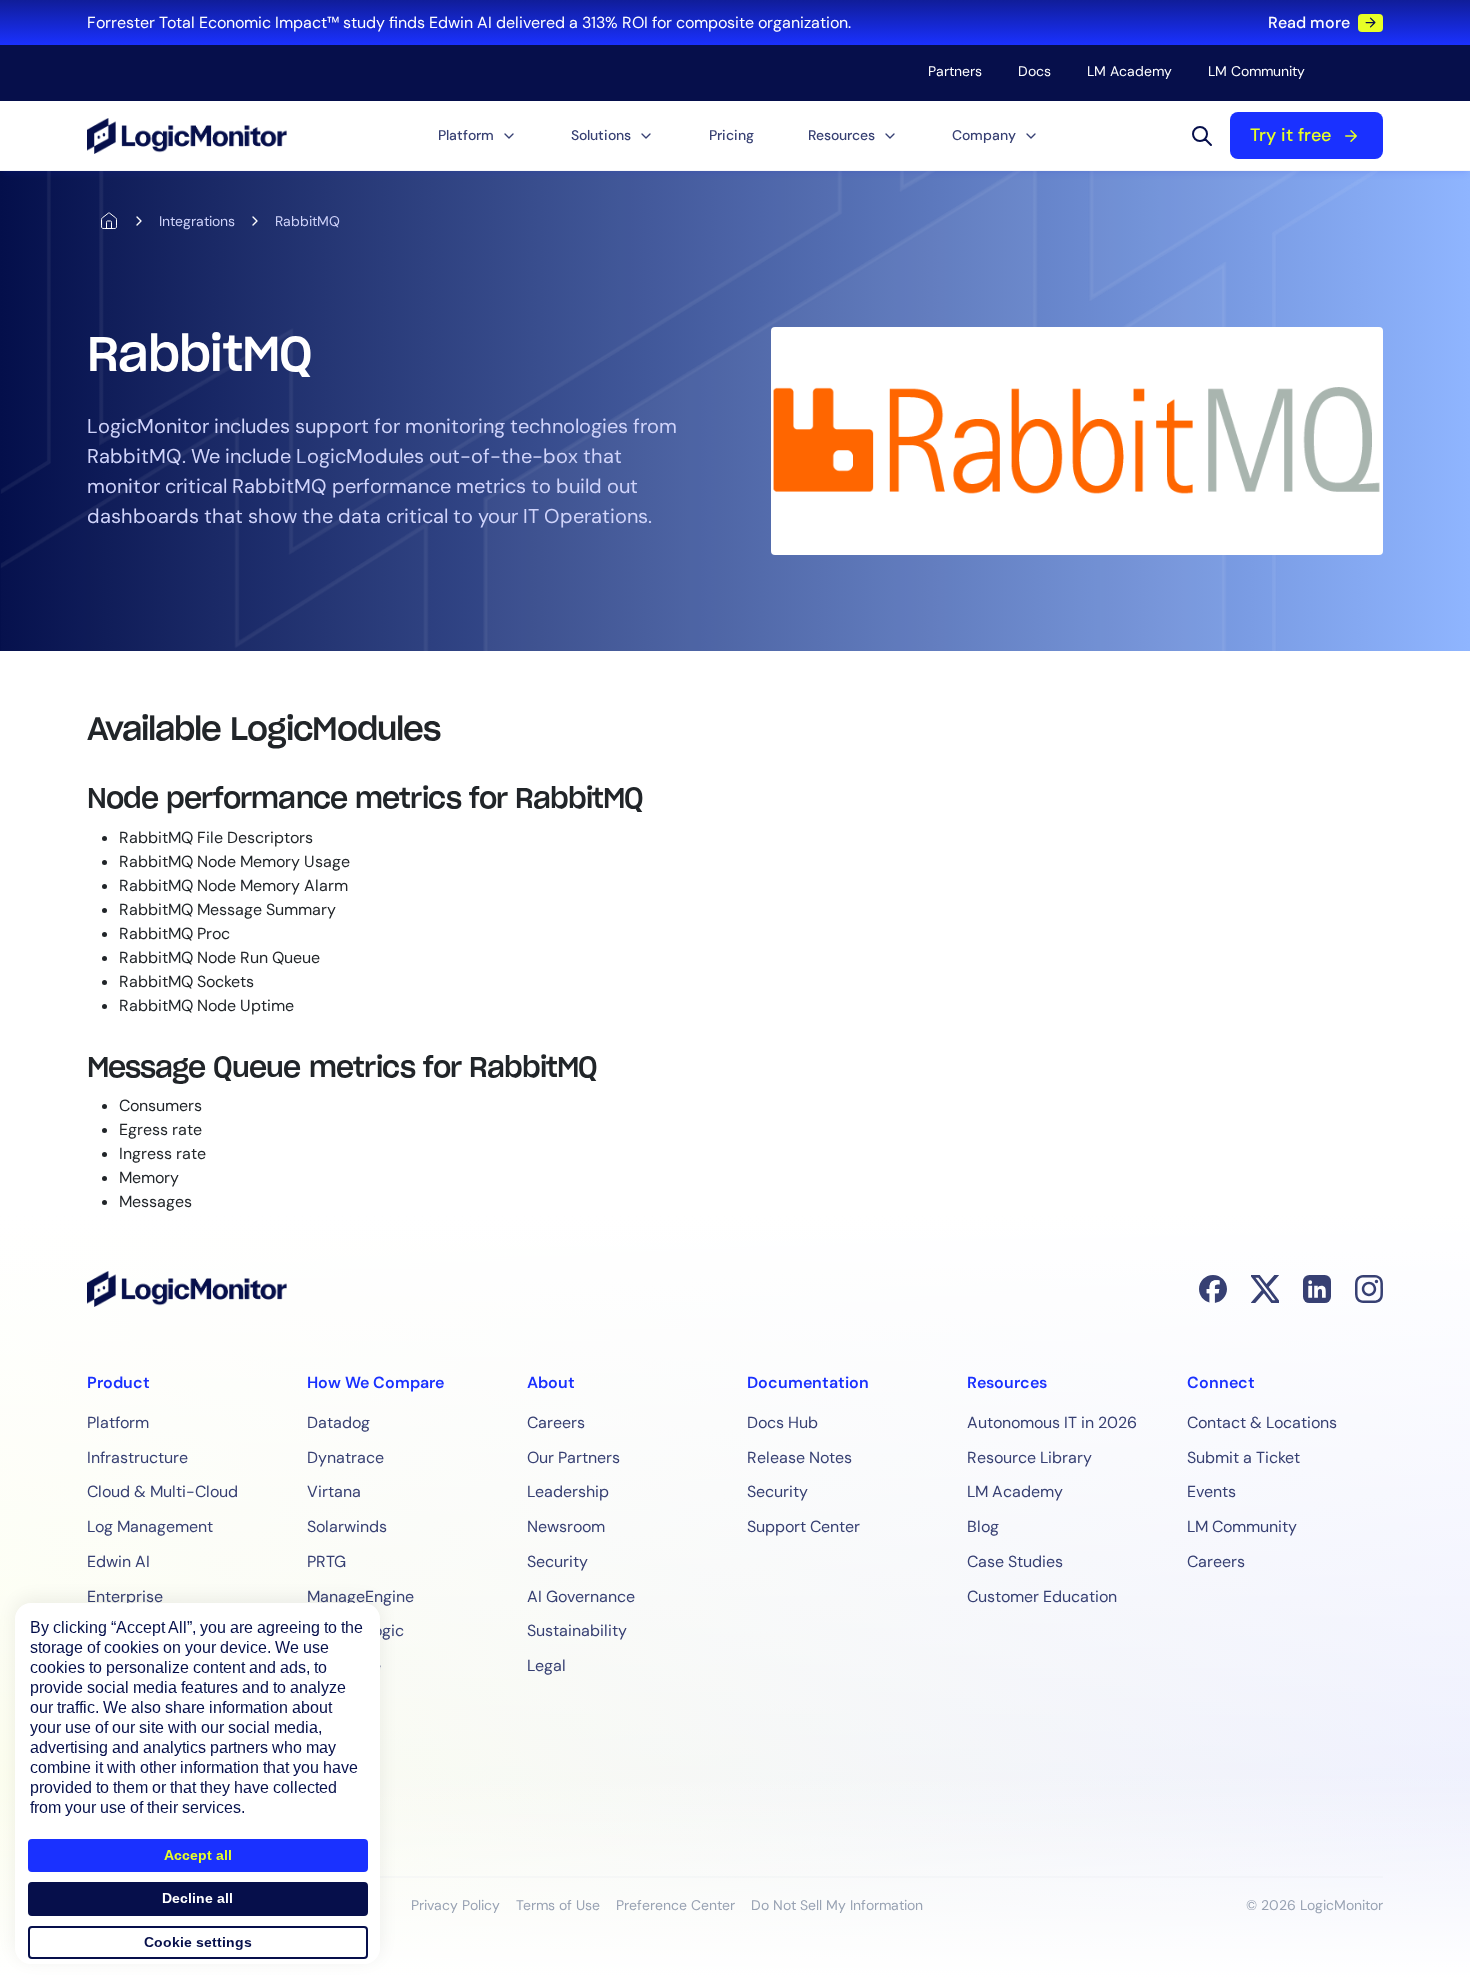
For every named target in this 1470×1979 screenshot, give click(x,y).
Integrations (197, 221)
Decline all (197, 1898)
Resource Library (1029, 1457)
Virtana (334, 1491)
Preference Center (675, 1905)
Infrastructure (137, 1457)
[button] (477, 135)
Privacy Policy (455, 1905)
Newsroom (566, 1526)
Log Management (150, 1526)
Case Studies (1015, 1561)
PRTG (326, 1561)
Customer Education (1042, 1596)
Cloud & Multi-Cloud (162, 1491)
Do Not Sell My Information (837, 1905)
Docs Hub (782, 1422)
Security (557, 1561)
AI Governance (581, 1596)
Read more (1309, 22)
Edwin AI (118, 1561)
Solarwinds (347, 1526)
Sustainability (577, 1630)
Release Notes (799, 1457)
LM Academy (1129, 71)
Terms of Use (558, 1905)
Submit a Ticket (1243, 1457)
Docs (1034, 71)
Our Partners (573, 1457)
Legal (546, 1665)
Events (1211, 1491)
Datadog (338, 1422)
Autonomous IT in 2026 (1052, 1422)
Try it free (1290, 135)
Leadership (568, 1491)
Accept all (198, 1855)
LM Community (1256, 71)
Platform (118, 1422)
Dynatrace (345, 1457)
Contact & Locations (1262, 1422)
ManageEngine (360, 1596)
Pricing (731, 135)
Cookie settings (198, 1942)
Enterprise (125, 1596)
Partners (955, 71)
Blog (983, 1526)
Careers (556, 1422)
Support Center (803, 1526)
